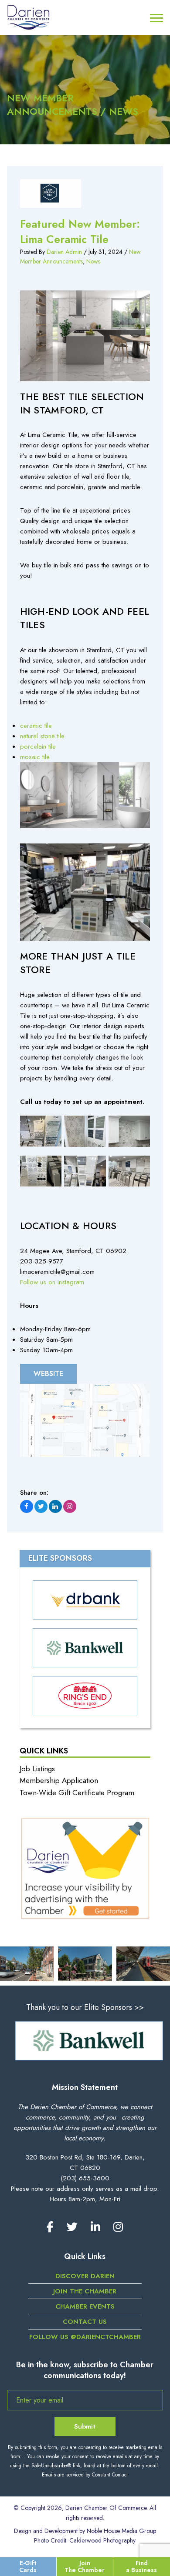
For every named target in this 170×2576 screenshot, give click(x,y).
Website (48, 1374)
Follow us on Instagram (52, 1282)
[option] (85, 2041)
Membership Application (59, 1780)
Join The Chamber (85, 2566)
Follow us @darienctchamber (85, 2337)
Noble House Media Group (121, 2531)
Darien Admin (64, 252)
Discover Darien (85, 2276)
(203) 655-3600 (85, 2178)
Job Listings (37, 1769)
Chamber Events (85, 2306)
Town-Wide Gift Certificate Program (77, 1793)
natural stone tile (42, 736)
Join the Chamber (85, 2291)
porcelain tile (38, 746)
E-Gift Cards (28, 2566)
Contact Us (85, 2322)
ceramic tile (36, 726)
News (93, 261)
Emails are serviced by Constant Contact (85, 2475)
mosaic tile (35, 757)
